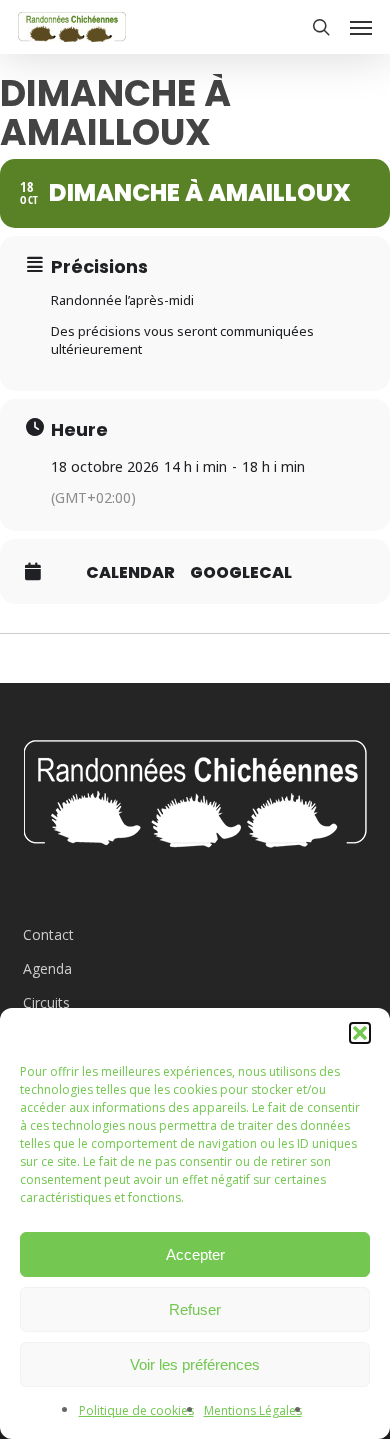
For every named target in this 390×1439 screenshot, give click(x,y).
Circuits (46, 1002)
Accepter (195, 1254)
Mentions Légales (253, 1410)
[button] (360, 1033)
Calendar (130, 573)
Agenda (47, 968)
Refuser (195, 1309)
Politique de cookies (136, 1410)
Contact (48, 934)
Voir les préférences (195, 1364)
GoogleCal (241, 573)
